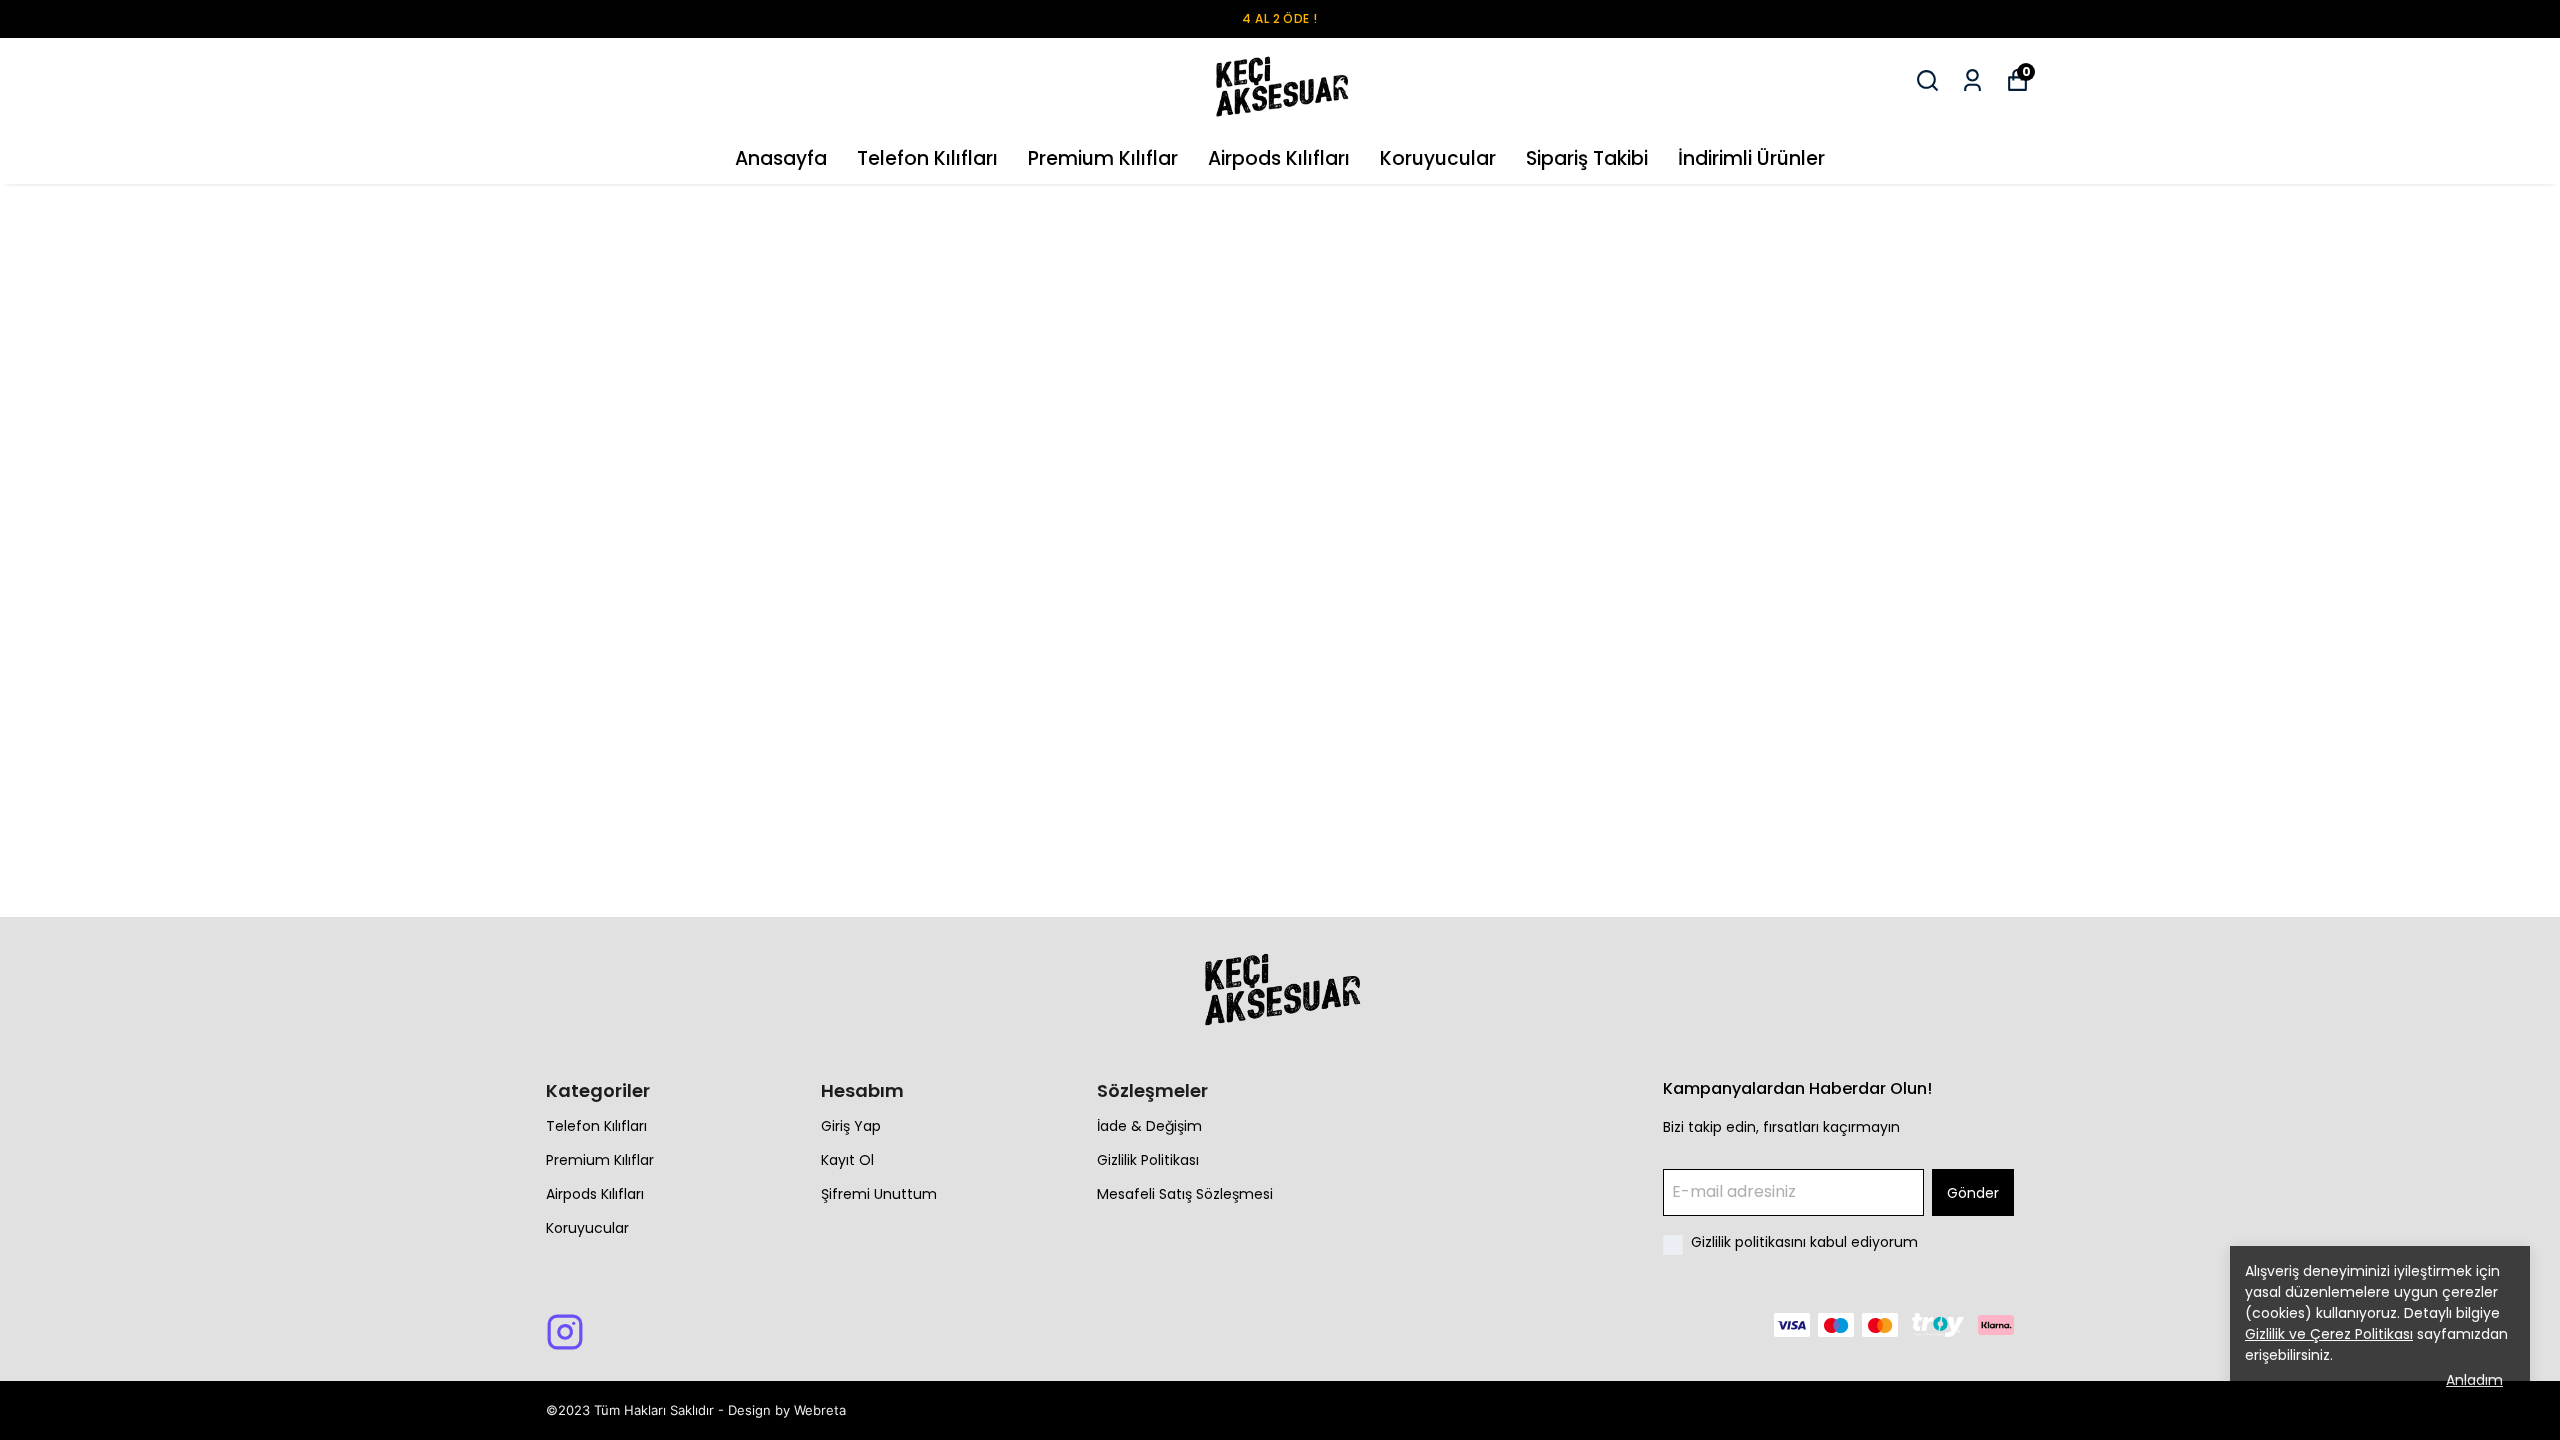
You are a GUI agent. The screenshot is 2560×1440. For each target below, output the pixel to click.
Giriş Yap (851, 1126)
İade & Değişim (1149, 1126)
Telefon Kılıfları (927, 158)
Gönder (1973, 1193)
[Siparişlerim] (1972, 80)
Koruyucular (1438, 158)
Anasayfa (781, 158)
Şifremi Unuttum (879, 1194)
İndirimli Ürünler (1751, 158)
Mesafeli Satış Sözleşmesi (1185, 1194)
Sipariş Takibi (1587, 158)
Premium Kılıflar (1103, 158)
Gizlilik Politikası (1148, 1160)
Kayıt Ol (847, 1160)
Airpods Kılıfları (1279, 158)
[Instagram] (565, 1332)
